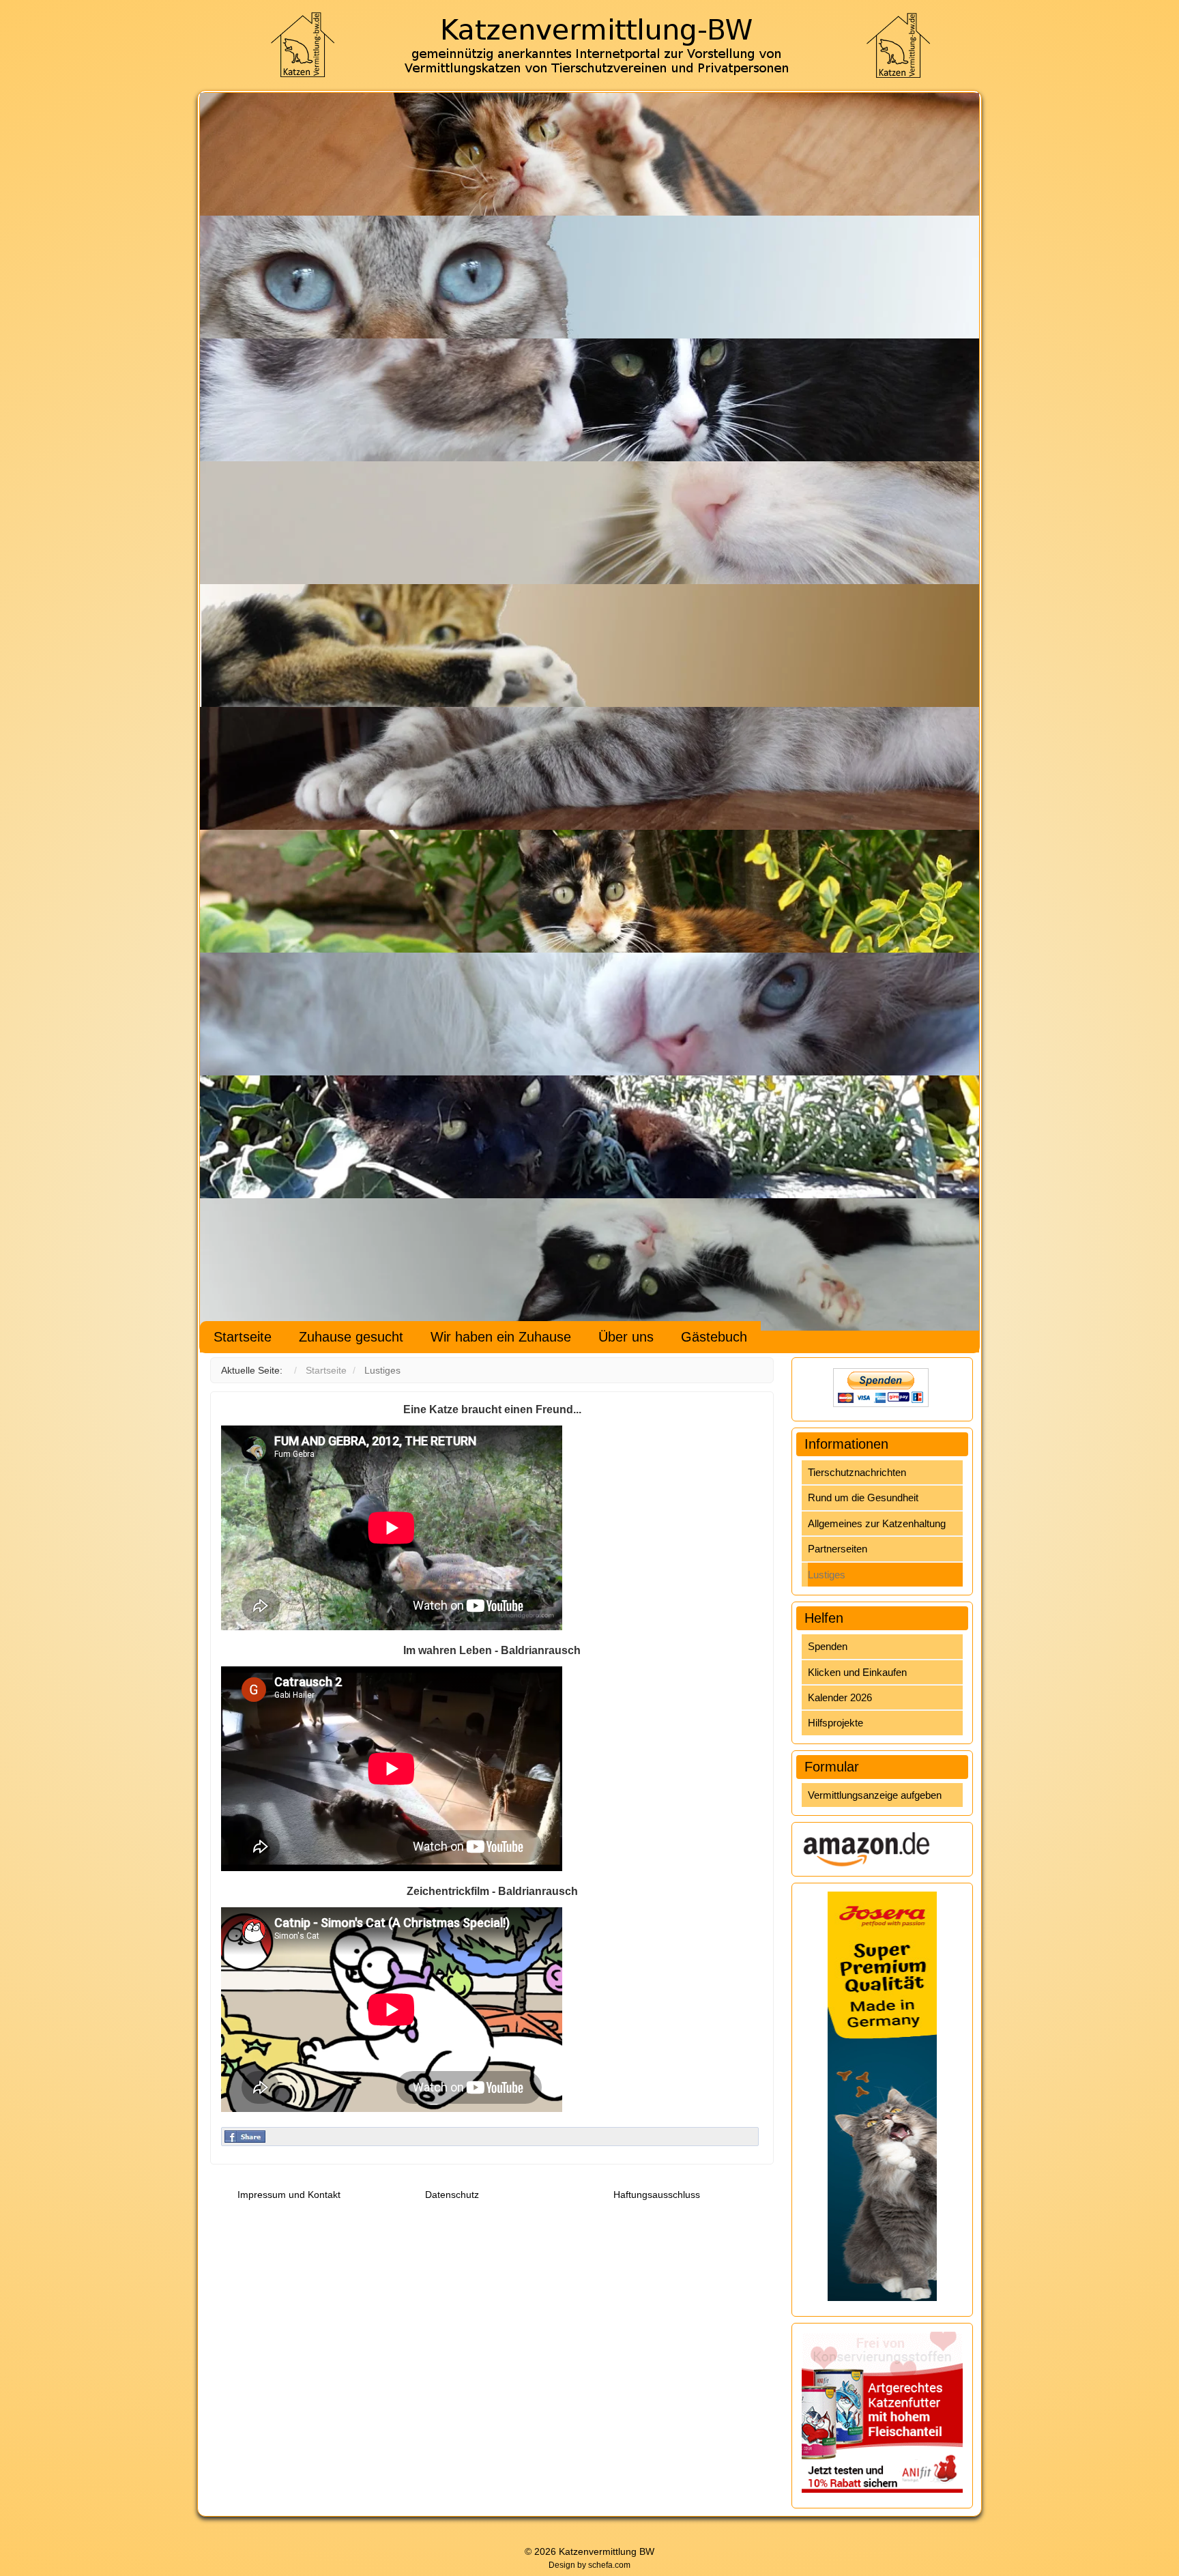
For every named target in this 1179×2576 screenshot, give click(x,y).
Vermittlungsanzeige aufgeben (875, 1795)
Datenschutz (452, 2195)
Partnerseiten (838, 1549)
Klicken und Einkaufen (857, 1672)
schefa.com (609, 2565)
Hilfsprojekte (835, 1723)
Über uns (626, 1337)
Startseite (243, 1337)
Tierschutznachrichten (857, 1472)
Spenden (828, 1646)
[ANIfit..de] (882, 2412)
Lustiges (827, 1575)
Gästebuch (714, 1337)
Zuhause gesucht (351, 1337)
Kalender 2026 (840, 1697)
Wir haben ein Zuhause (501, 1337)
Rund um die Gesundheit (863, 1497)
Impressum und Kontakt (289, 2195)
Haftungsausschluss (657, 2195)
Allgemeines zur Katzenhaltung (877, 1523)
